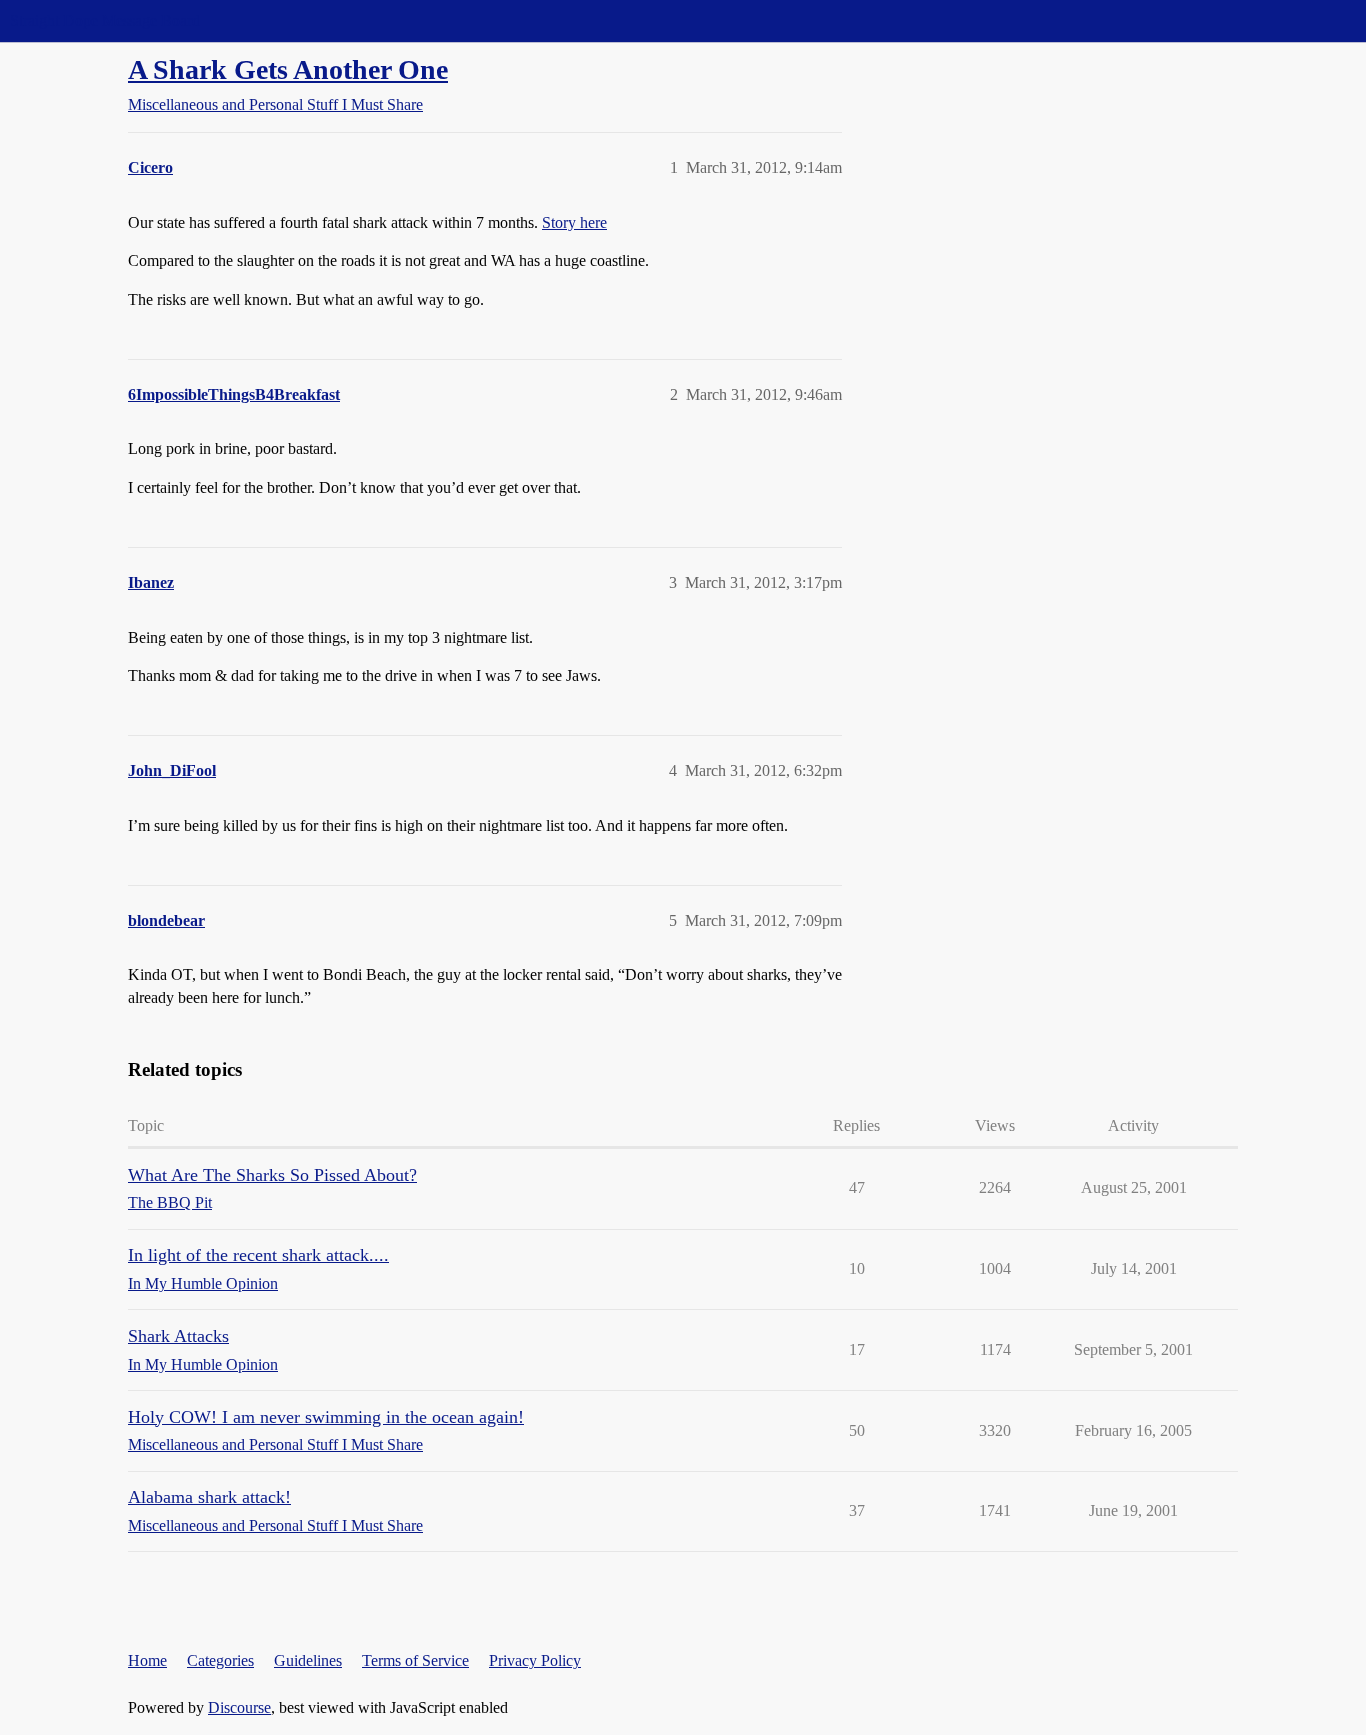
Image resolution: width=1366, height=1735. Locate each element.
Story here (574, 222)
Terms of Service (415, 1660)
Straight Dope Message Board (105, 20)
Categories (220, 1660)
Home (147, 1660)
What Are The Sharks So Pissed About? (272, 1175)
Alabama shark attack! (209, 1497)
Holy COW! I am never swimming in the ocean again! (326, 1417)
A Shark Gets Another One (288, 69)
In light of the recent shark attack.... (258, 1255)
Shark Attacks (178, 1336)
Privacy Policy (535, 1660)
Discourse (239, 1707)
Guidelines (308, 1660)
